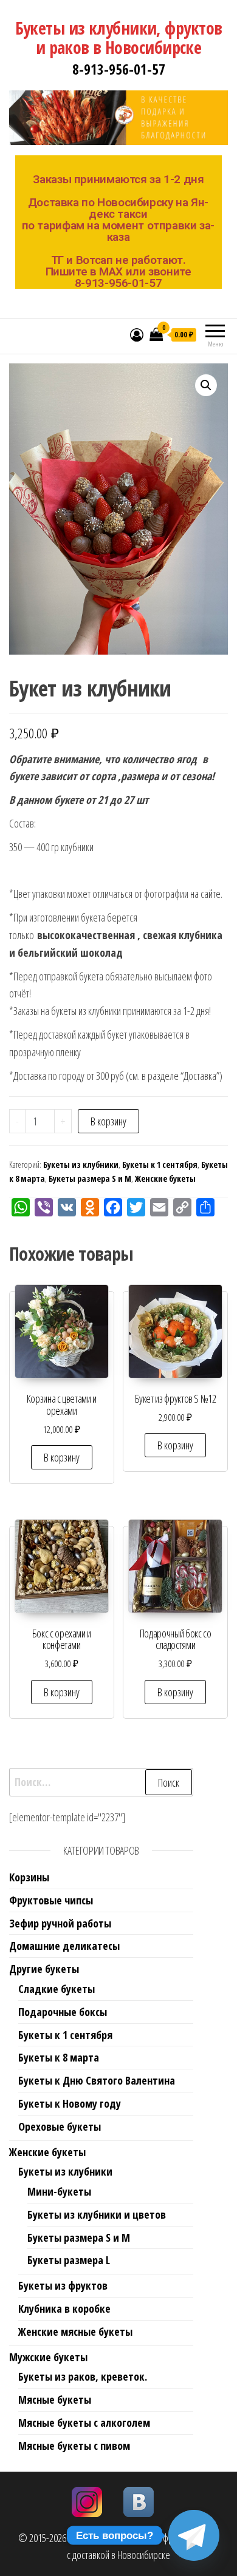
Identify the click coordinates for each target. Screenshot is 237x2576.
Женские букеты (165, 1178)
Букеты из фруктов (63, 2285)
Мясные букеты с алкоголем (84, 2423)
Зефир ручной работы (60, 1923)
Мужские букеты (48, 2357)
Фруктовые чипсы (51, 1900)
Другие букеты (44, 1969)
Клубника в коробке (64, 2308)
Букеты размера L (69, 2260)
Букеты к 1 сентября (160, 1165)
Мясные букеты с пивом (74, 2446)
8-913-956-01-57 (119, 69)
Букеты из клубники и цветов (97, 2214)
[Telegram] (194, 2535)
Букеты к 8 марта (59, 2057)
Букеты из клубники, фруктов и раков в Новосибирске (119, 38)
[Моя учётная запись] (137, 334)
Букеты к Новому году (70, 2103)
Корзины (29, 1877)
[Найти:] (101, 1782)
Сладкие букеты (57, 1989)
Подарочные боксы (63, 2012)
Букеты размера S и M (90, 1178)
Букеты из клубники (81, 1165)
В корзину (108, 1121)
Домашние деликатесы (64, 1946)
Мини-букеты (59, 2191)
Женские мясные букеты (75, 2332)
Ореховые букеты (60, 2126)
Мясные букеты (55, 2399)
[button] (206, 385)
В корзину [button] (62, 1457)
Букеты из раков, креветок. (83, 2376)
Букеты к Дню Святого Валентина (97, 2080)
